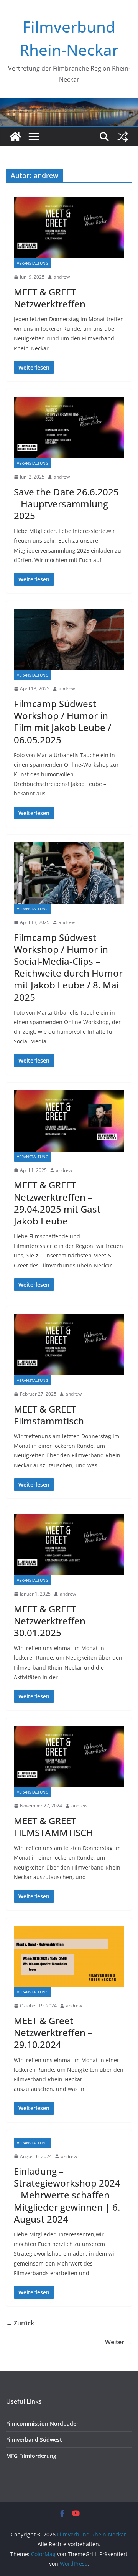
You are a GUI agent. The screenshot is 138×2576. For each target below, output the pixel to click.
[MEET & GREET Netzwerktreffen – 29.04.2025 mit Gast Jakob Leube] (69, 1121)
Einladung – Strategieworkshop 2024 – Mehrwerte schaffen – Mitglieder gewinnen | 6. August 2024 (67, 2195)
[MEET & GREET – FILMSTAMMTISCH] (69, 1756)
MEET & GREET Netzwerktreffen (50, 298)
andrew (62, 277)
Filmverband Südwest (34, 2440)
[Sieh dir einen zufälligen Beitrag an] (123, 137)
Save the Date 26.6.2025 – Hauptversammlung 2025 (66, 504)
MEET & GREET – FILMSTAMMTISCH (53, 1827)
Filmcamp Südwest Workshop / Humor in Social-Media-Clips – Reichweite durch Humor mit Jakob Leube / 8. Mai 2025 (68, 967)
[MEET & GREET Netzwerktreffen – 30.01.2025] (69, 1545)
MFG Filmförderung (31, 2456)
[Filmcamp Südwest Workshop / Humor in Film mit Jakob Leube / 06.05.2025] (69, 639)
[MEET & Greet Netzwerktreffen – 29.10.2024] (69, 1956)
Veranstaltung (33, 263)
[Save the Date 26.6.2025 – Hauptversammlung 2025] (69, 427)
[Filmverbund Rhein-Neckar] (15, 137)
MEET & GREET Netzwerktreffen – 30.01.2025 (53, 1621)
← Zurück (20, 2323)
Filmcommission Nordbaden (43, 2423)
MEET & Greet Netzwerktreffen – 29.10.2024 (53, 2032)
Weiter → (118, 2342)
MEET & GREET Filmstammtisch (49, 1415)
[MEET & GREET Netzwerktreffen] (69, 228)
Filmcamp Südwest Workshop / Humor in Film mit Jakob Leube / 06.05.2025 (62, 722)
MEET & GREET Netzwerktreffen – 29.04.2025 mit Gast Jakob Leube (57, 1203)
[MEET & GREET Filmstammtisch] (69, 1345)
